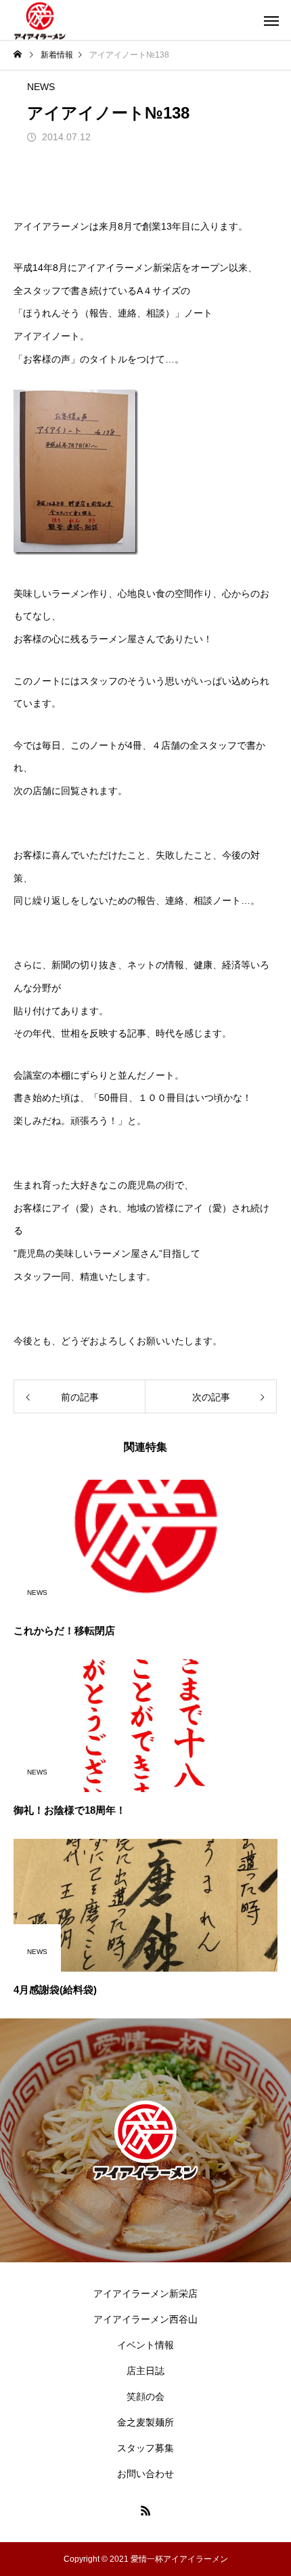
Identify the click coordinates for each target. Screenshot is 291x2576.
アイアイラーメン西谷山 (145, 2319)
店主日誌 (145, 2371)
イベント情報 (145, 2345)
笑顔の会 (145, 2396)
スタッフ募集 (145, 2448)
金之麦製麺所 (145, 2422)
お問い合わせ (145, 2474)
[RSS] (145, 2510)
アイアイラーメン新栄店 (145, 2293)
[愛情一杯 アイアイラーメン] (40, 20)
